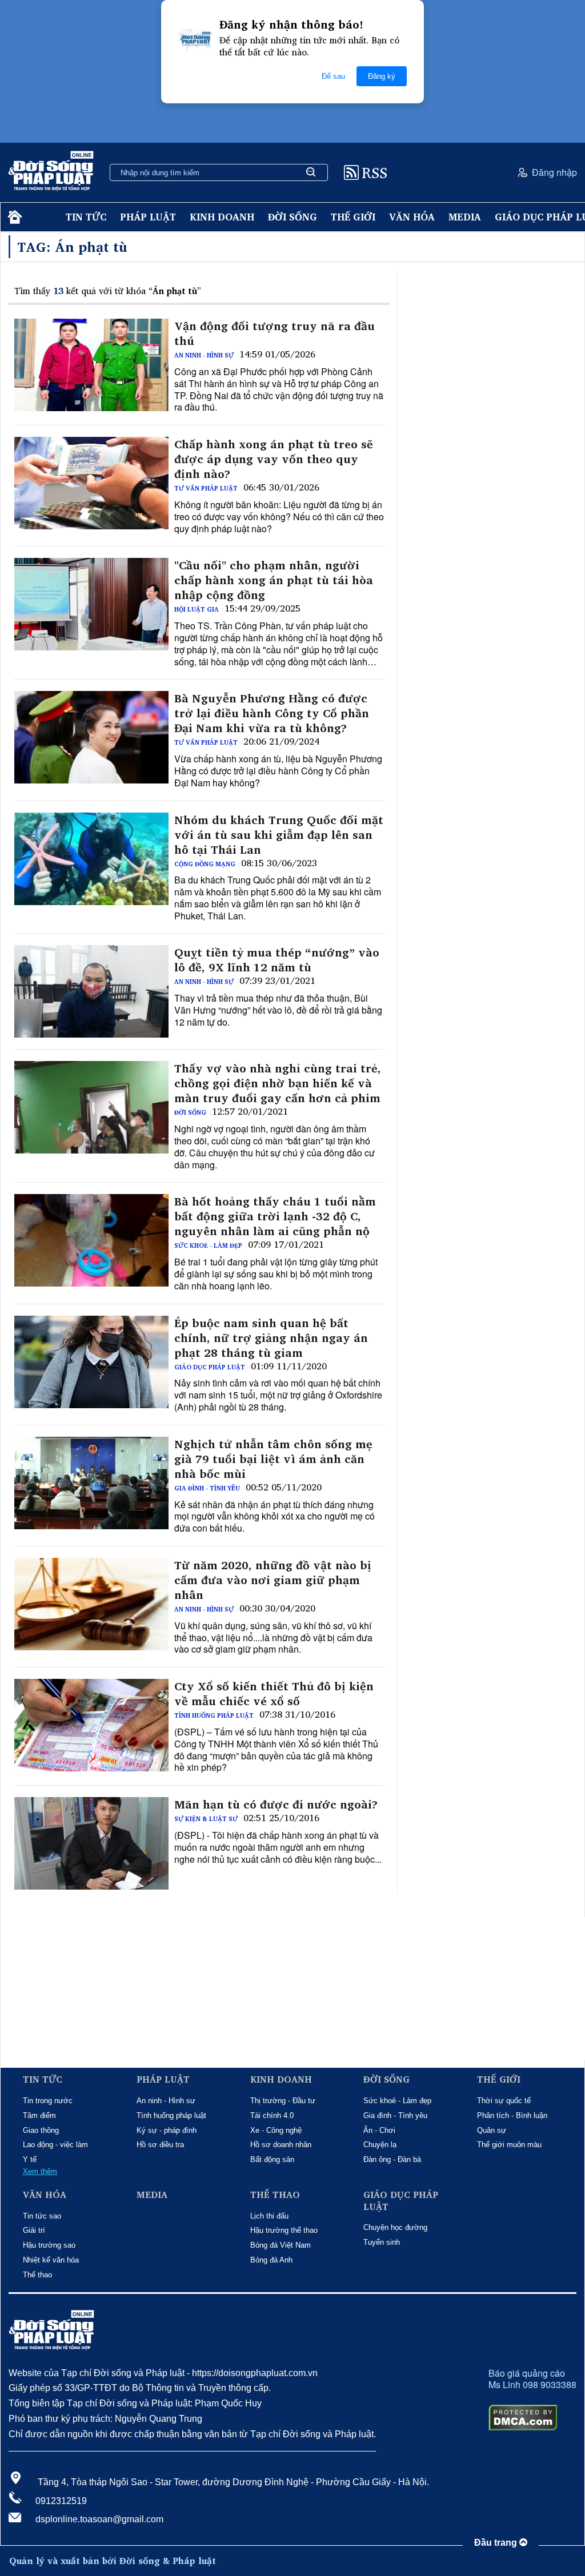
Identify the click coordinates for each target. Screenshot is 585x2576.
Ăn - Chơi (379, 2130)
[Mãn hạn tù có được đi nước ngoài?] (91, 1843)
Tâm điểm (39, 2115)
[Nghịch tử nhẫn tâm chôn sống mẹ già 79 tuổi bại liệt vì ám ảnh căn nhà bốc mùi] (91, 1483)
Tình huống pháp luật (214, 1715)
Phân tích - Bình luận (512, 2115)
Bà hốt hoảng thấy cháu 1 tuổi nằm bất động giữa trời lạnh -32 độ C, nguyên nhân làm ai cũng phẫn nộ (275, 1216)
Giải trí (34, 2230)
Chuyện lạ (380, 2145)
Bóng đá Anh (271, 2260)
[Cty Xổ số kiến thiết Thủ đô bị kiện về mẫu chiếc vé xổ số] (91, 1725)
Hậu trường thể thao (284, 2230)
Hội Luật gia (197, 609)
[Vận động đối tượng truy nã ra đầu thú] (91, 365)
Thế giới (353, 217)
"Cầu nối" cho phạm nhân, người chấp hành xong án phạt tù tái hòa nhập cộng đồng (274, 580)
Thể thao (37, 2275)
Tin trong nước (48, 2101)
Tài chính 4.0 (272, 2115)
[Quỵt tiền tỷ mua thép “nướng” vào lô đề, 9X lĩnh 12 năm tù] (91, 991)
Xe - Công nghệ (276, 2130)
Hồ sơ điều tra (160, 2145)
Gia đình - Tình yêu (207, 1488)
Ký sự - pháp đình (167, 2130)
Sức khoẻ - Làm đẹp (208, 1245)
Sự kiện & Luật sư (206, 1819)
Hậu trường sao (49, 2245)
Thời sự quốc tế (504, 2101)
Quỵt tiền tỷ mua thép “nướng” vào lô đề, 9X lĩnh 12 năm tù (277, 960)
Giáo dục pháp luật (210, 1367)
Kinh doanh (222, 217)
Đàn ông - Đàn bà (392, 2159)
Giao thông (41, 2130)
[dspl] (13, 217)
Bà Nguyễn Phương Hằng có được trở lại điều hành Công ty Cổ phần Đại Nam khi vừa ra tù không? (272, 713)
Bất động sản (272, 2159)
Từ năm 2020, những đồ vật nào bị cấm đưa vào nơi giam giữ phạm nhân (273, 1580)
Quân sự (492, 2130)
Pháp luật (148, 217)
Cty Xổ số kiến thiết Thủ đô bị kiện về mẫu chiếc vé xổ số (274, 1694)
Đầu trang (497, 2543)
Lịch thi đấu (269, 2216)
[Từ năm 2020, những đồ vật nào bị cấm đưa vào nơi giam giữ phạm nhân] (91, 1604)
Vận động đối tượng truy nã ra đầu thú (275, 333)
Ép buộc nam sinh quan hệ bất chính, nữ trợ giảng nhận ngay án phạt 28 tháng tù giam (271, 1338)
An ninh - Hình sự (204, 355)
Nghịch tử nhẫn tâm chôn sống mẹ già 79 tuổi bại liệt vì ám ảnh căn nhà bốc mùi (273, 1459)
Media (465, 217)
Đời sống (292, 217)
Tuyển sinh (382, 2242)
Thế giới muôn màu (509, 2145)
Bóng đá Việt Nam (281, 2245)
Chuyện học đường (395, 2227)
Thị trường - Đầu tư (283, 2101)
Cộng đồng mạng (205, 864)
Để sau (333, 76)
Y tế (30, 2159)
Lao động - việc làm (55, 2145)
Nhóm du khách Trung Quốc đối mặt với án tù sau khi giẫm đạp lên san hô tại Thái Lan (279, 835)
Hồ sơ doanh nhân (281, 2145)
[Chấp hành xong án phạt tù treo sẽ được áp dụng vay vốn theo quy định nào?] (91, 483)
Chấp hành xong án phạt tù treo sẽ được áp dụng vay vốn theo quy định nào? (274, 459)
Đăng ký (382, 76)
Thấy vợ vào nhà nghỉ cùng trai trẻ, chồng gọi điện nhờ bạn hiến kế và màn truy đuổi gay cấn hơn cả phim (278, 1083)
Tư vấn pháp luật (206, 488)
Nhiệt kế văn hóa (51, 2260)
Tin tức (86, 217)
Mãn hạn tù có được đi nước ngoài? (276, 1805)
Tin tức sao (42, 2216)
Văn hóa (412, 217)
